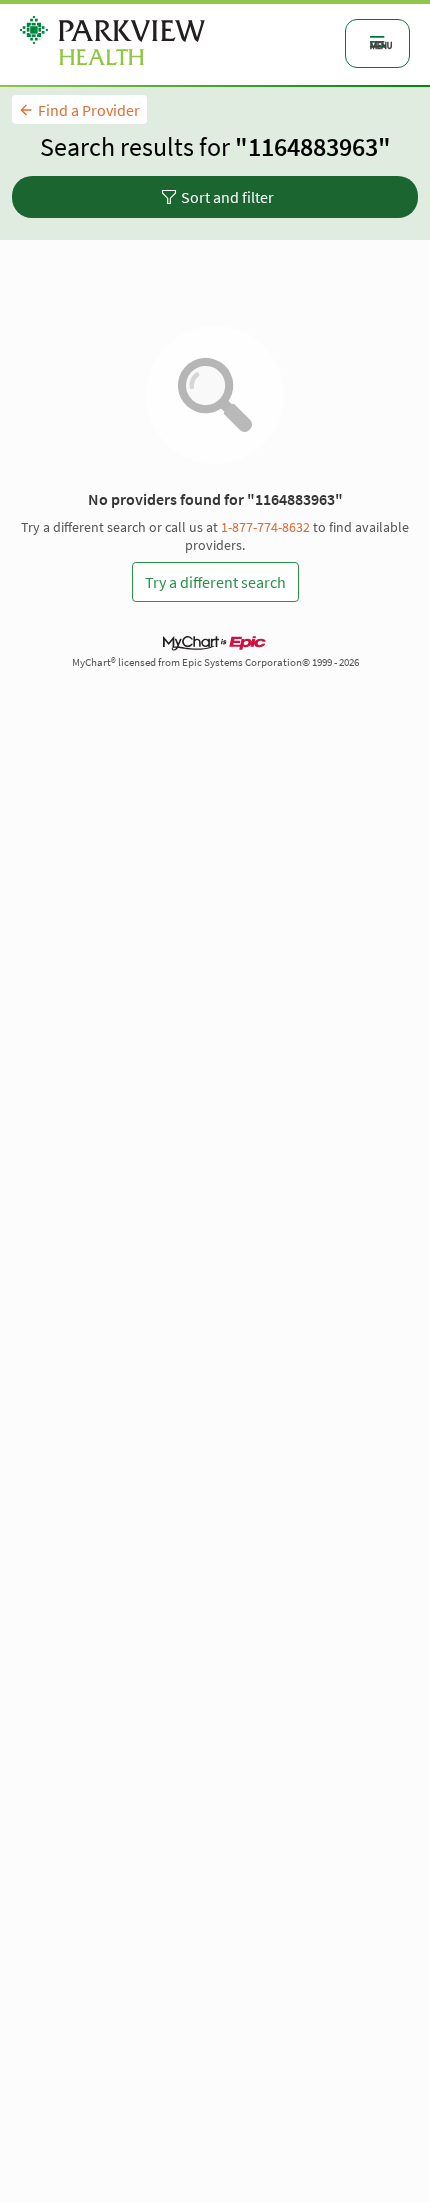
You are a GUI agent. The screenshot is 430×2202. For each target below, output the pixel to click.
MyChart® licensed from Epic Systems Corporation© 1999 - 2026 (215, 662)
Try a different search (215, 582)
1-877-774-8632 (265, 527)
